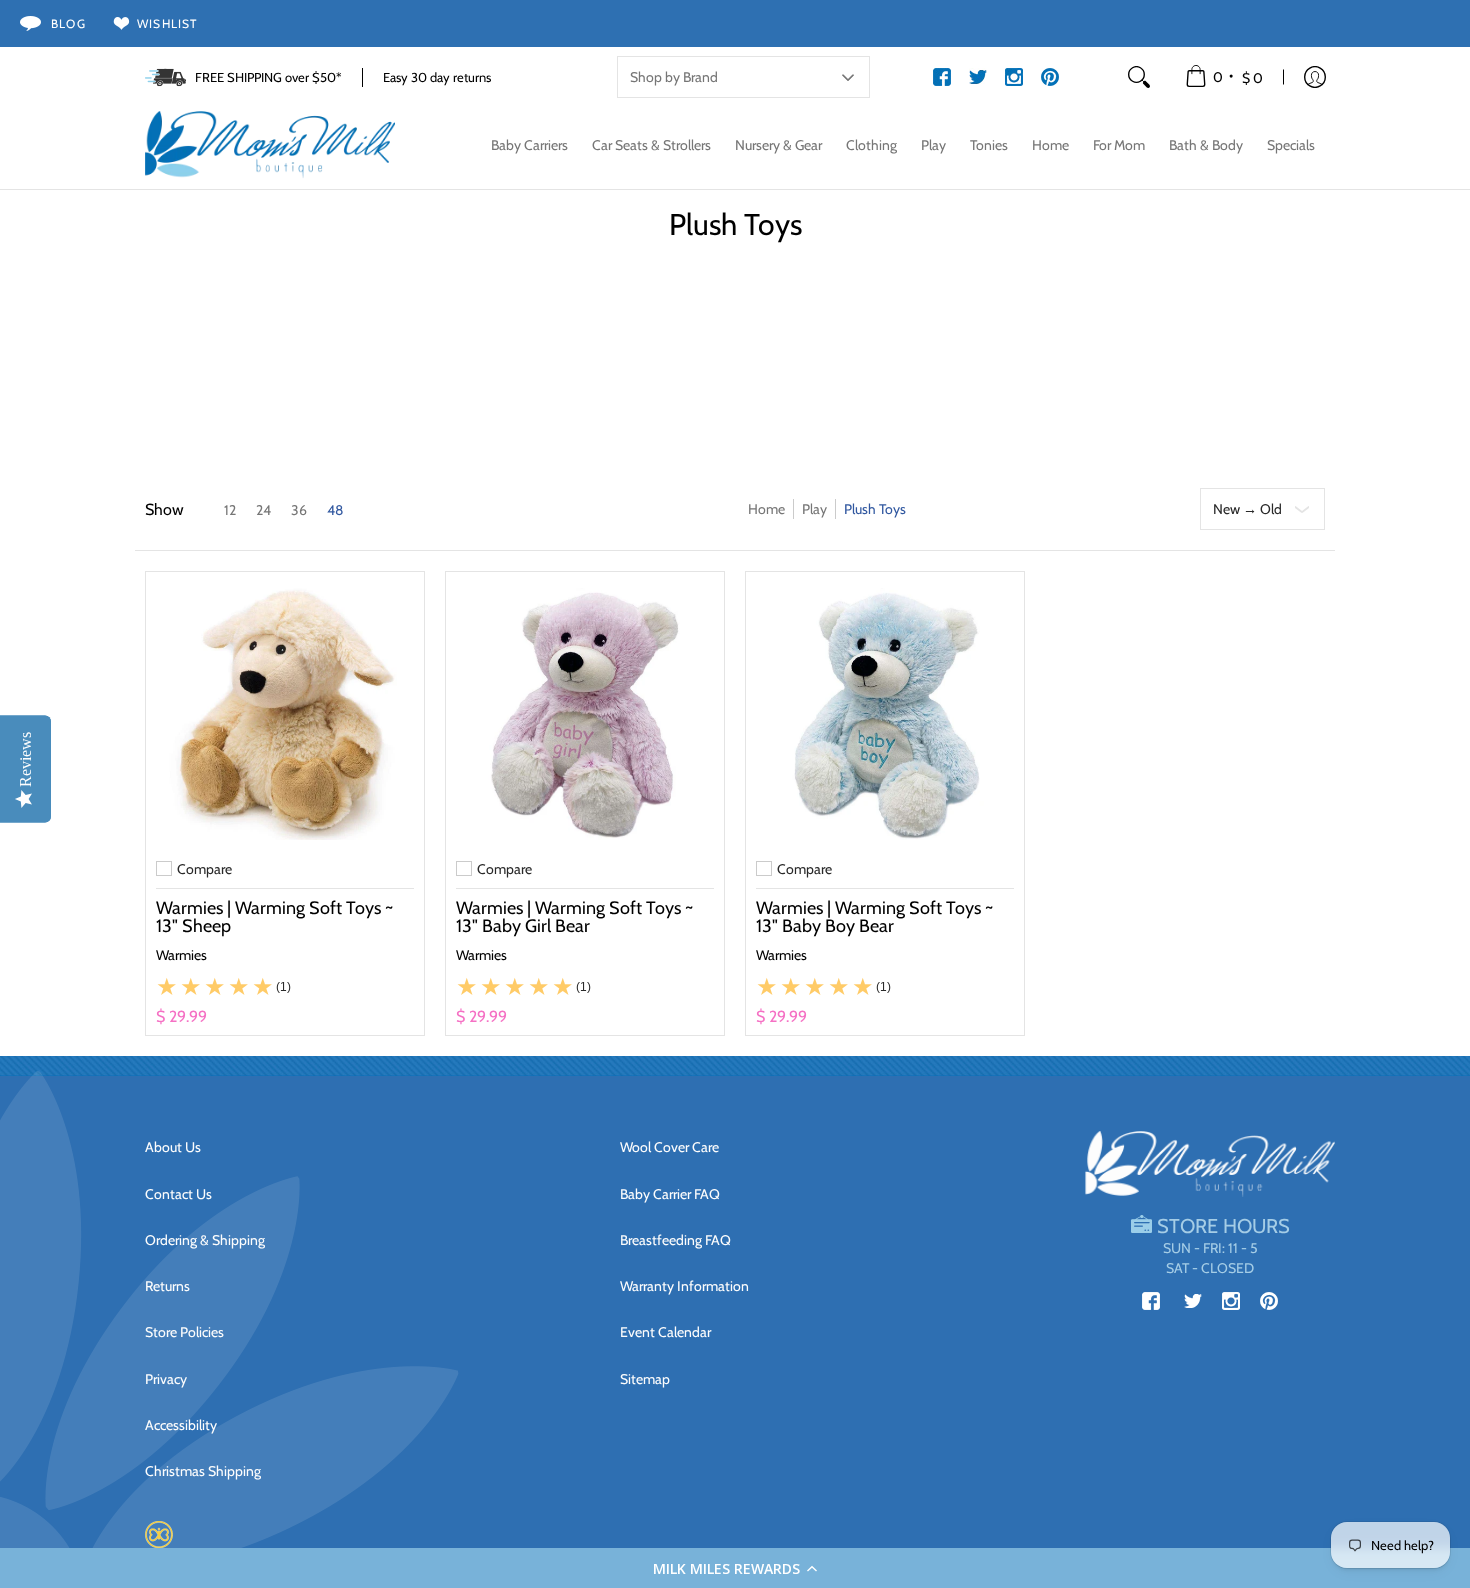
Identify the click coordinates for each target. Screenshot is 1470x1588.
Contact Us (178, 1194)
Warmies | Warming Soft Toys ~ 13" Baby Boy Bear (874, 917)
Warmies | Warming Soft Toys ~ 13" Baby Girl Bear (574, 917)
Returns (167, 1286)
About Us (173, 1147)
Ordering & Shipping (205, 1240)
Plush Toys (875, 509)
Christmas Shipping (203, 1471)
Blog (68, 23)
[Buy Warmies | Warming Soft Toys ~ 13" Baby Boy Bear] (885, 711)
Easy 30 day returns (437, 77)
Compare (204, 869)
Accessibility (181, 1425)
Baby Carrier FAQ (670, 1194)
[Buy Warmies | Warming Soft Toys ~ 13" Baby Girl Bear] (585, 711)
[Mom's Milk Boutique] (270, 145)
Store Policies (184, 1332)
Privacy (166, 1379)
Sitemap (645, 1379)
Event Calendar (665, 1332)
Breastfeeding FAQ (675, 1240)
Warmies (181, 955)
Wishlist (167, 23)
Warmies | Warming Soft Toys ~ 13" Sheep (274, 917)
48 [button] (335, 510)
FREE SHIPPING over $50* (268, 77)
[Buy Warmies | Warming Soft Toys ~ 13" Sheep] (285, 711)
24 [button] (263, 510)
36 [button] (299, 510)
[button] (735, 1568)
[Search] (1139, 77)
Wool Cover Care (669, 1147)
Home (766, 509)
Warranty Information (684, 1286)
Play (814, 509)
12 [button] (230, 510)
